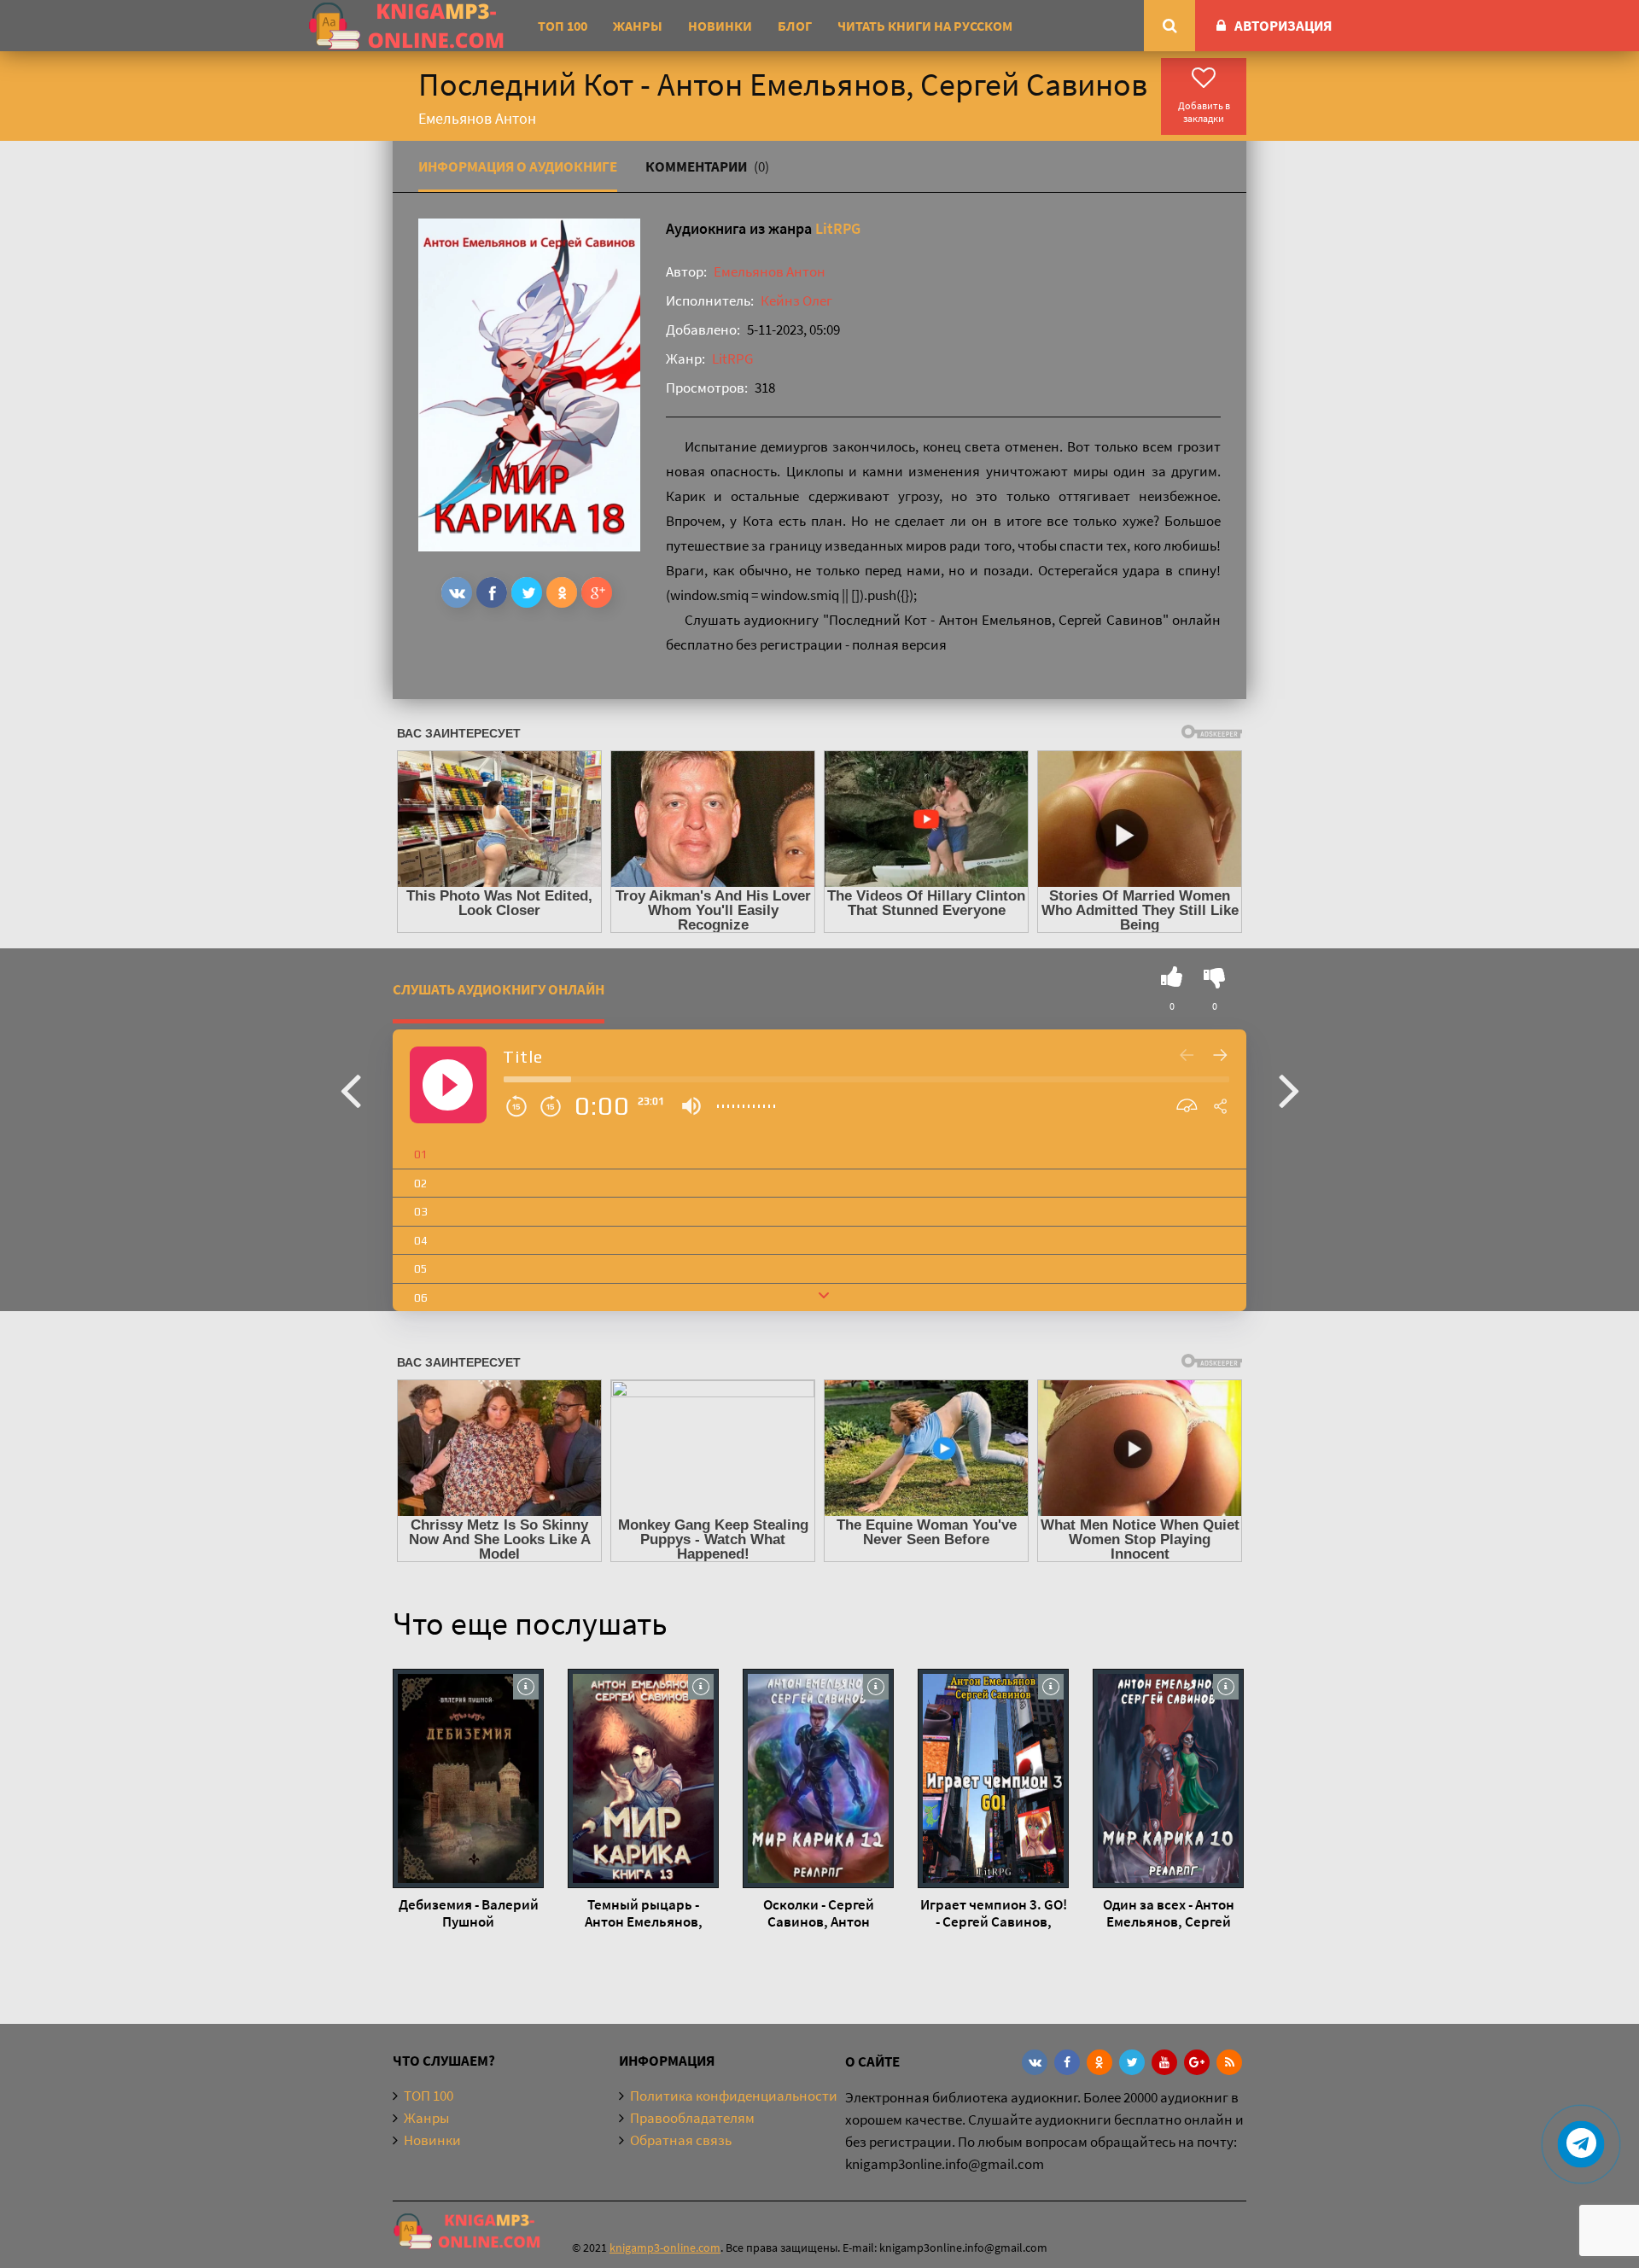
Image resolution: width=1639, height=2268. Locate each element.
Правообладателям (692, 2118)
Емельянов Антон (770, 271)
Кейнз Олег (796, 300)
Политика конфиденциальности (734, 2096)
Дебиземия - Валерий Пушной (469, 1913)
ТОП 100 (563, 26)
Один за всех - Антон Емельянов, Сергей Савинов (1169, 1913)
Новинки (720, 26)
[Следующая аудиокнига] (1289, 1089)
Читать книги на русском (925, 26)
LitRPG (838, 228)
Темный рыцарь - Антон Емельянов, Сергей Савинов (644, 1913)
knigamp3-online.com (665, 2248)
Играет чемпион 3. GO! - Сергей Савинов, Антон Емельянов (994, 1913)
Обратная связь (681, 2140)
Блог (795, 26)
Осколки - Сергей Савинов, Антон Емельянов (819, 1913)
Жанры (638, 26)
